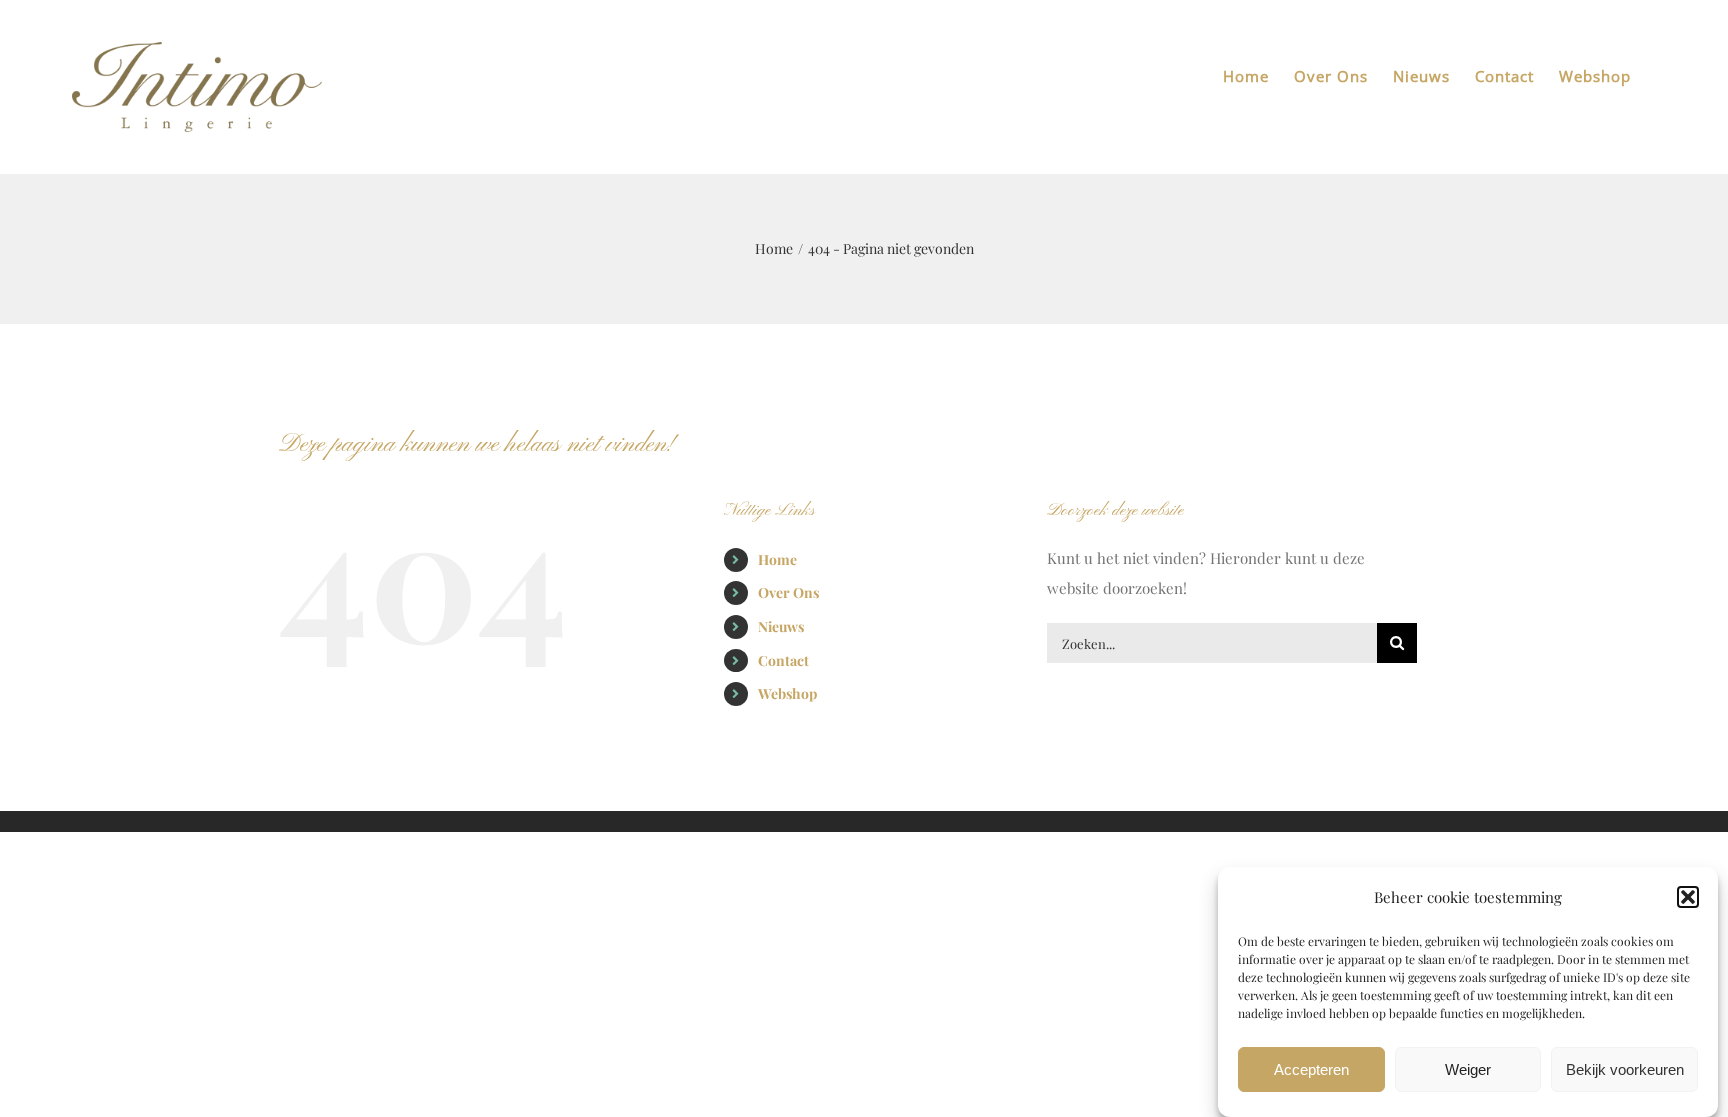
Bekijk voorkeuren (1625, 1069)
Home (777, 559)
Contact (783, 660)
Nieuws (781, 626)
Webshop (787, 693)
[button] (1688, 897)
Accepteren (1311, 1069)
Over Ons (788, 592)
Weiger (1468, 1069)
